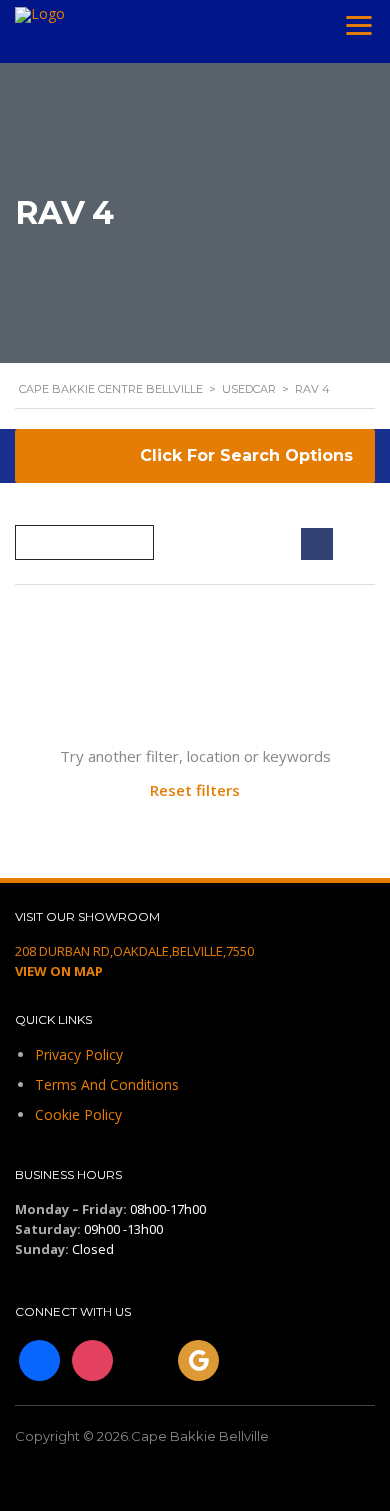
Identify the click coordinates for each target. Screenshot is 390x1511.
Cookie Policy (78, 1114)
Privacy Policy (79, 1054)
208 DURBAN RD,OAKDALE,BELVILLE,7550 (134, 951)
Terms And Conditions (107, 1084)
